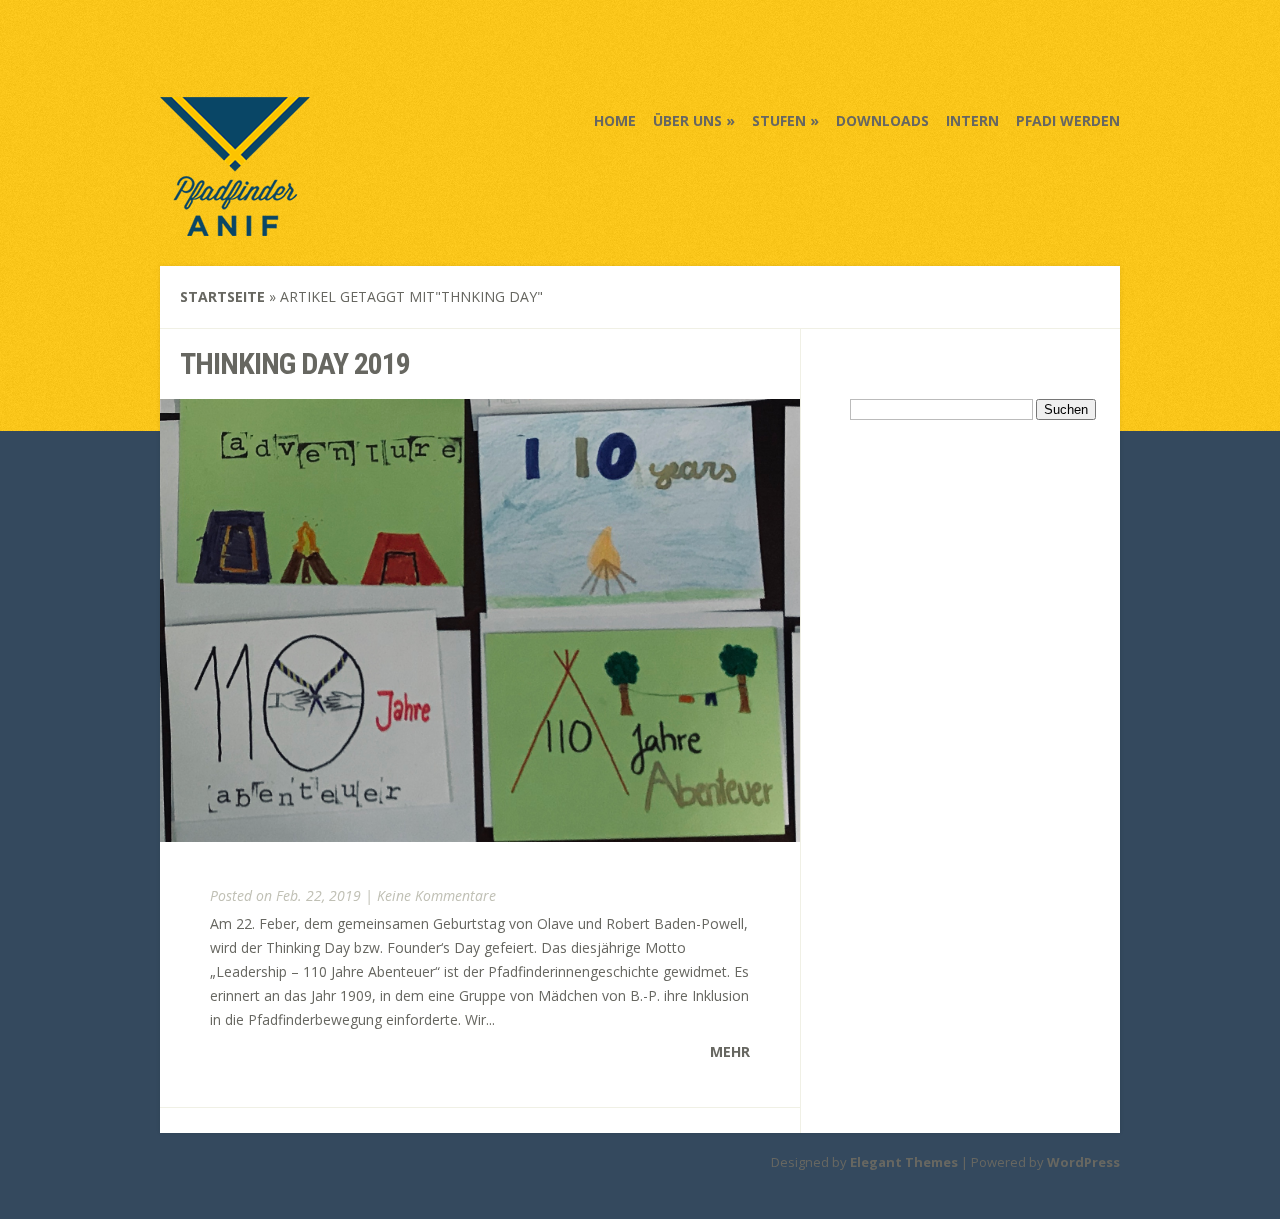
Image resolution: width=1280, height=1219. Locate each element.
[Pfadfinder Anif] (235, 223)
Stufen (779, 120)
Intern (972, 120)
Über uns (687, 120)
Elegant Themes (904, 1162)
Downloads (882, 120)
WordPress (1083, 1162)
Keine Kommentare (436, 895)
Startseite (222, 296)
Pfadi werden (1068, 120)
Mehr (730, 1051)
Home (615, 120)
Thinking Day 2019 (295, 363)
